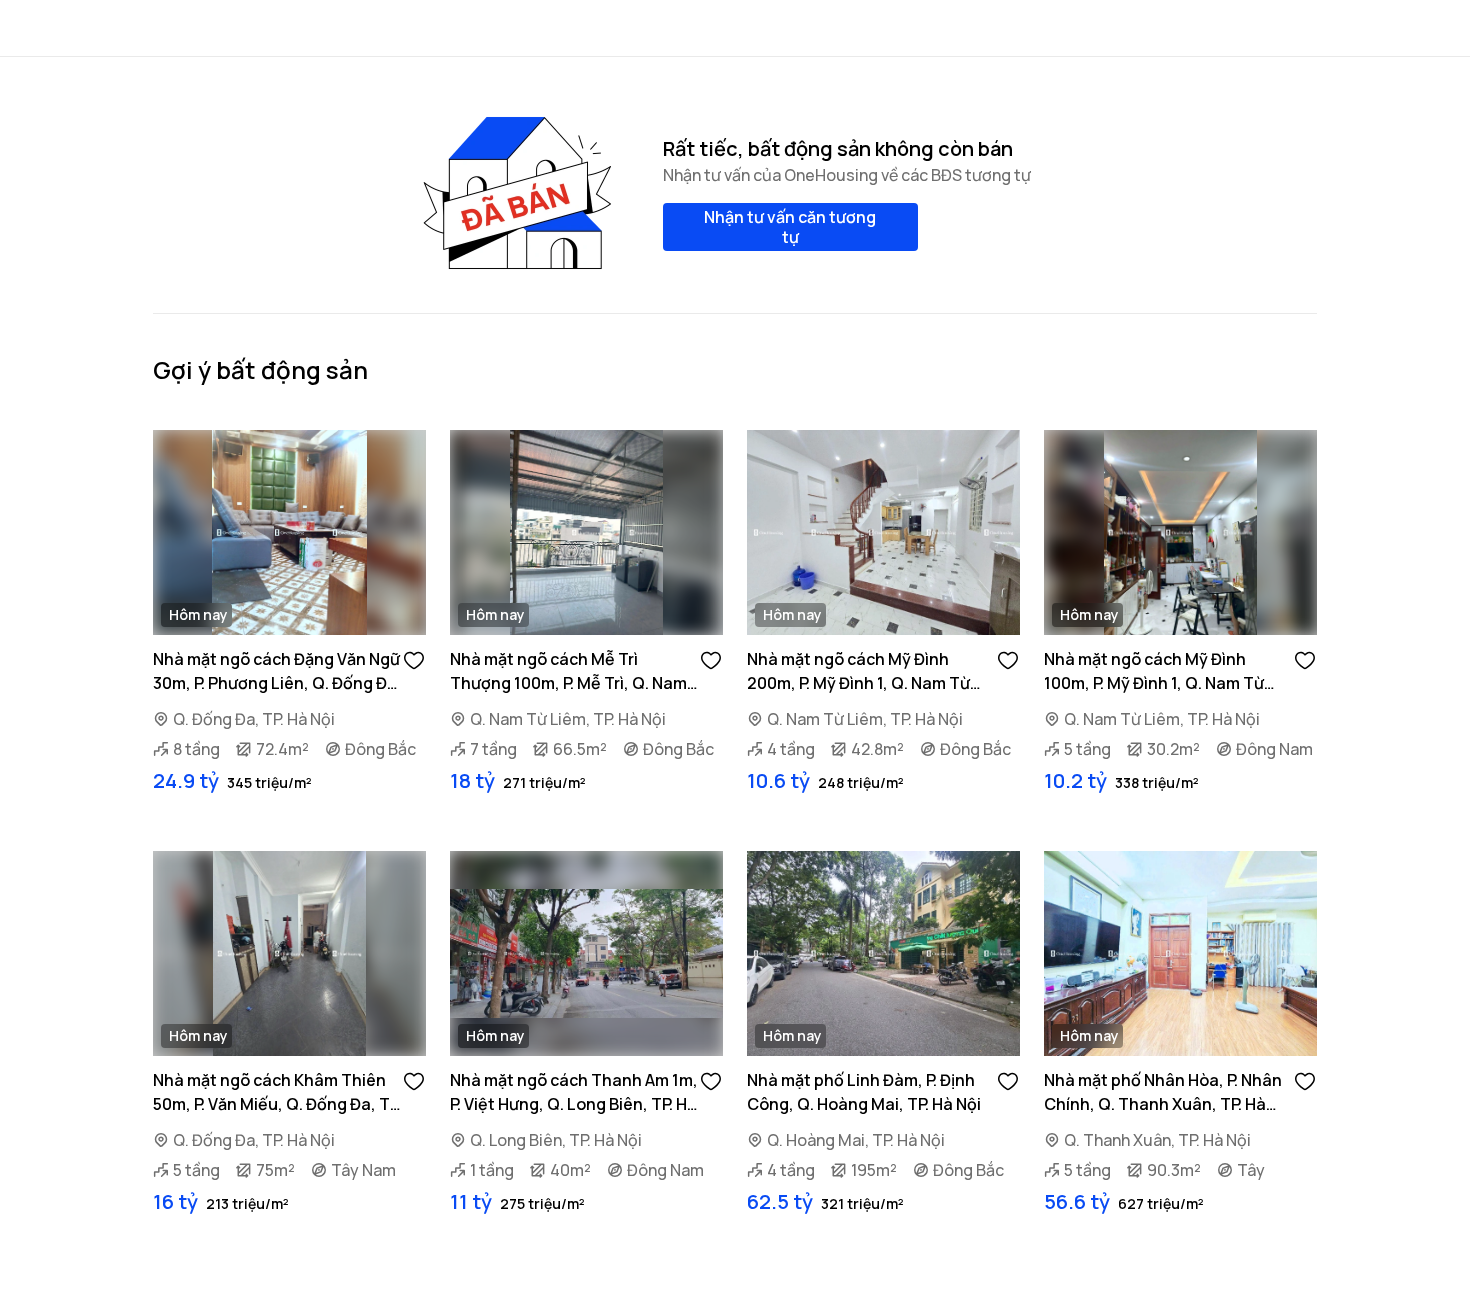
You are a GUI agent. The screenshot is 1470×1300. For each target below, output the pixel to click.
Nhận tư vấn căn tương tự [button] (790, 227)
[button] (414, 659)
